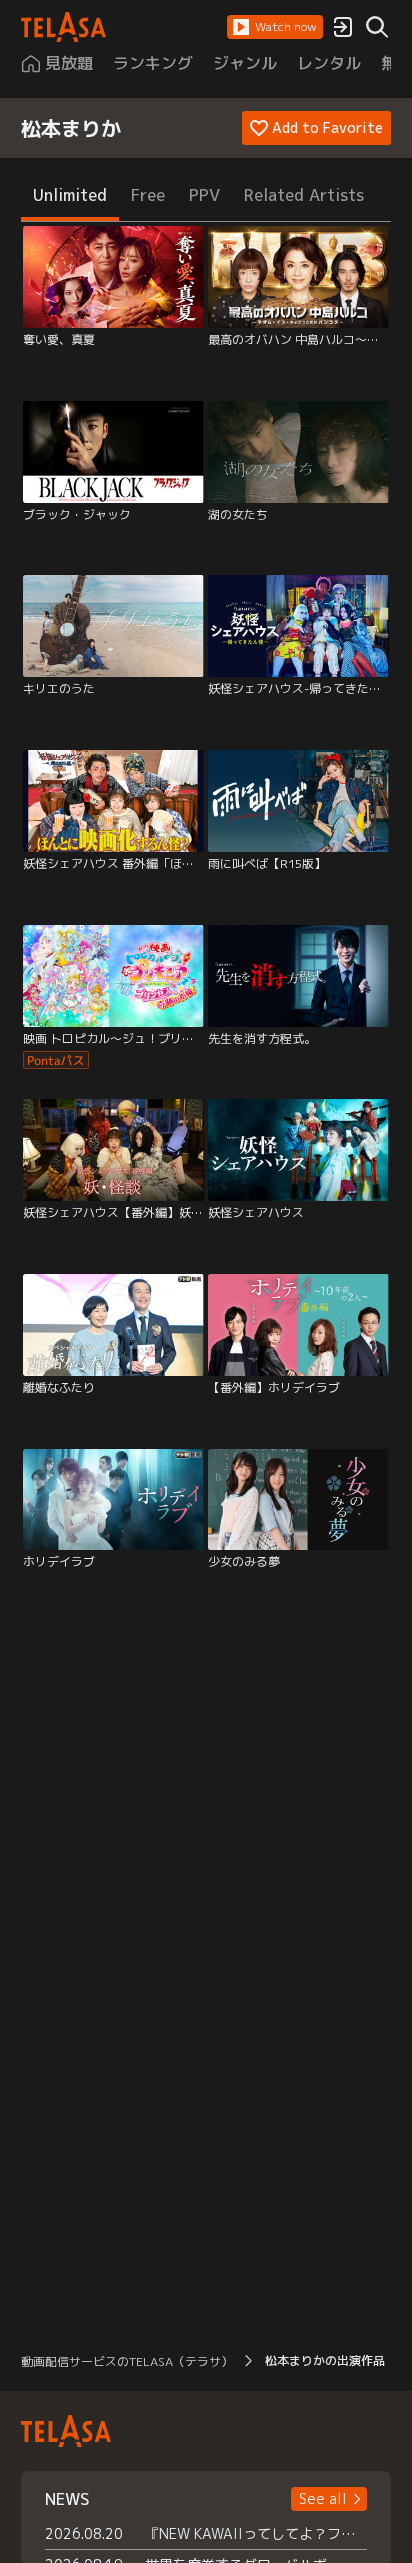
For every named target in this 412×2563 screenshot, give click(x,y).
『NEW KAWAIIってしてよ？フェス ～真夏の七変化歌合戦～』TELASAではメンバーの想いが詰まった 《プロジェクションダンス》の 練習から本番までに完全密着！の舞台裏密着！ (256, 2533)
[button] (275, 27)
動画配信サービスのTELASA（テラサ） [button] (127, 2361)
